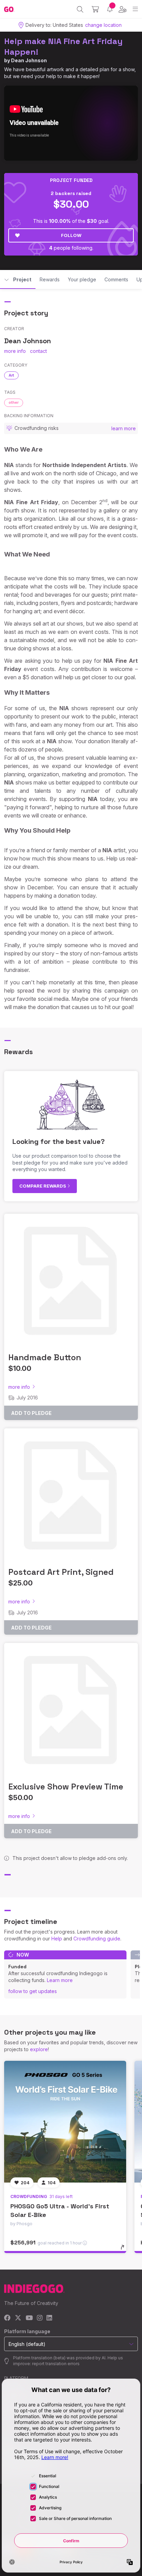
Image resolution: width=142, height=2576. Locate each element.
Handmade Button (45, 1357)
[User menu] (123, 9)
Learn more (60, 1980)
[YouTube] (29, 2318)
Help (57, 1939)
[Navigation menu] (135, 9)
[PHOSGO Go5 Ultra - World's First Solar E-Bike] (65, 2122)
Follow (71, 235)
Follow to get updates (33, 1991)
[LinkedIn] (49, 2318)
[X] (18, 2318)
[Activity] (110, 9)
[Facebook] (7, 2318)
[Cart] (95, 9)
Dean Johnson (29, 60)
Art (11, 375)
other (14, 402)
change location (103, 25)
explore (39, 2049)
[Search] (80, 9)
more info (15, 351)
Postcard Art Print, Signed (61, 1572)
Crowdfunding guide (97, 1939)
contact (38, 351)
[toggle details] (125, 2250)
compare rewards (43, 1186)
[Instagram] (40, 2318)
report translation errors (56, 2364)
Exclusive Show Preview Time (66, 1787)
